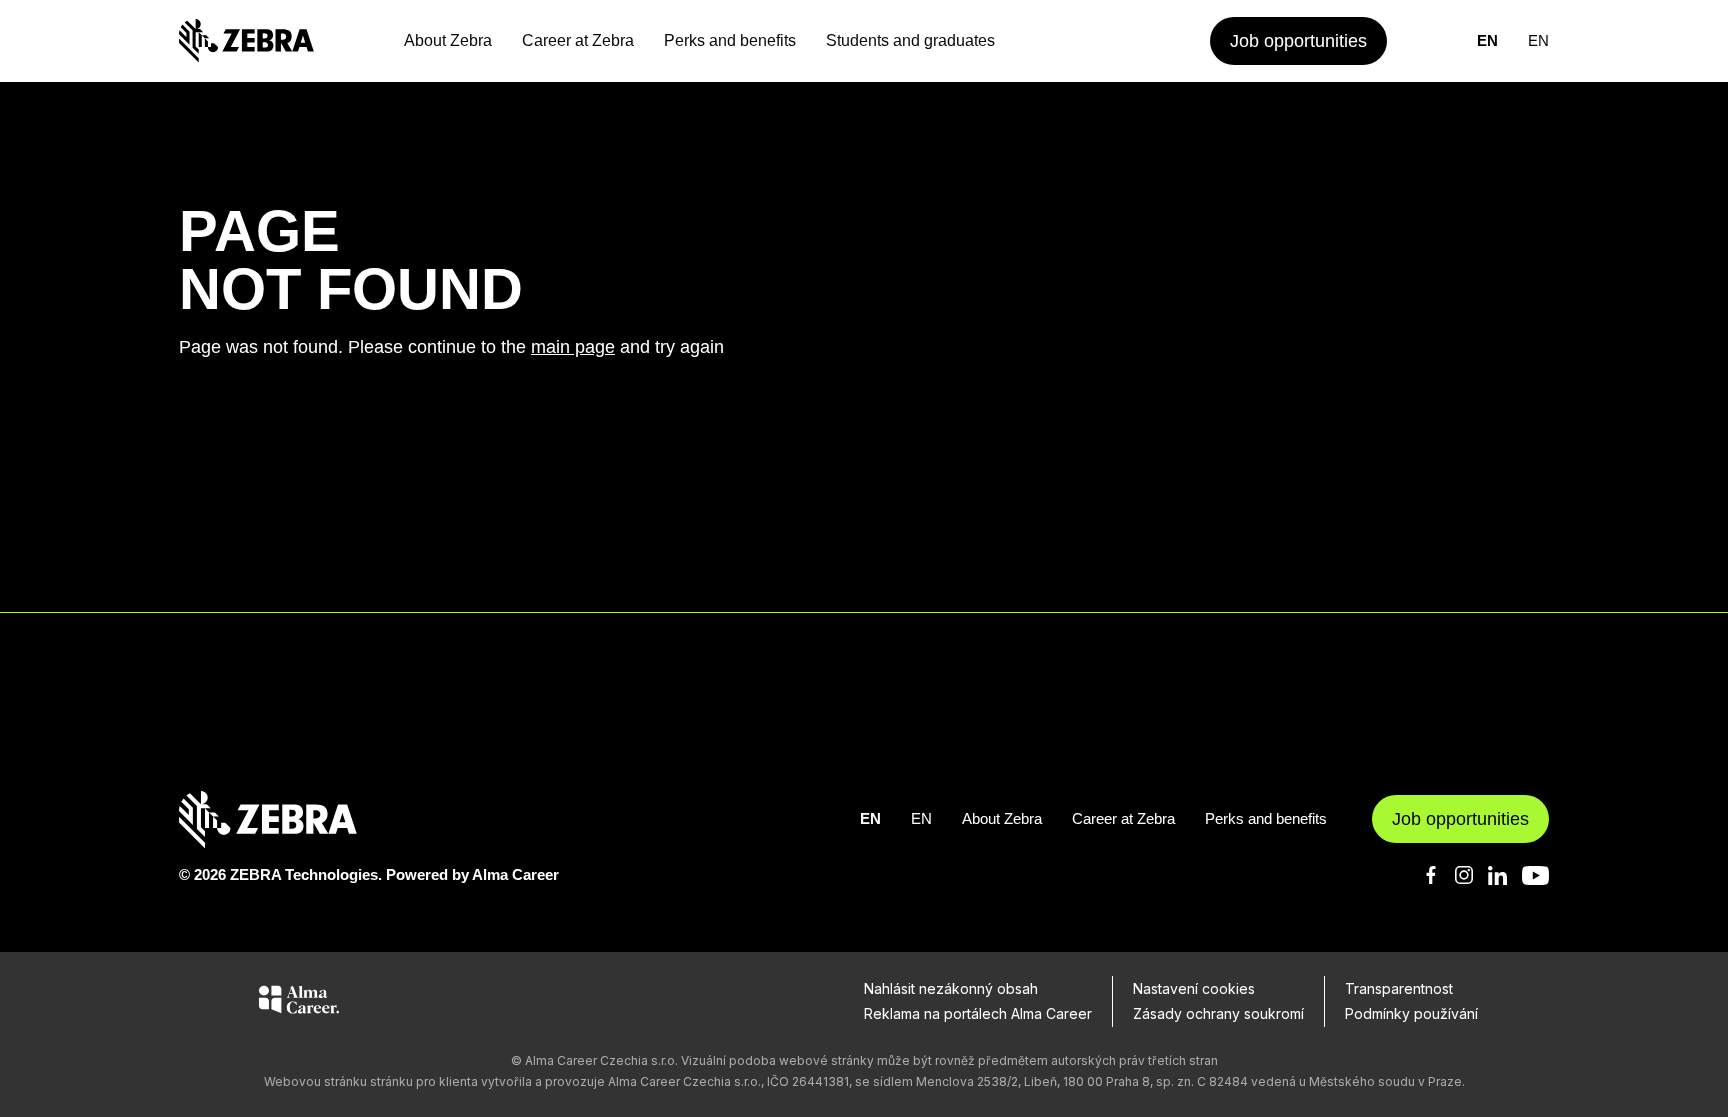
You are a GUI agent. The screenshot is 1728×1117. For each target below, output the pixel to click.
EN (1487, 40)
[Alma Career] (299, 1003)
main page (573, 347)
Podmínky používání (1411, 1013)
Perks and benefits (730, 40)
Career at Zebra (578, 40)
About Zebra (448, 40)
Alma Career (515, 874)
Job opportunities (1298, 41)
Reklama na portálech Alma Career (978, 1013)
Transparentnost (1399, 988)
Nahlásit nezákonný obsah (951, 988)
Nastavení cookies (1194, 988)
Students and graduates (910, 40)
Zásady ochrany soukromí (1218, 1013)
